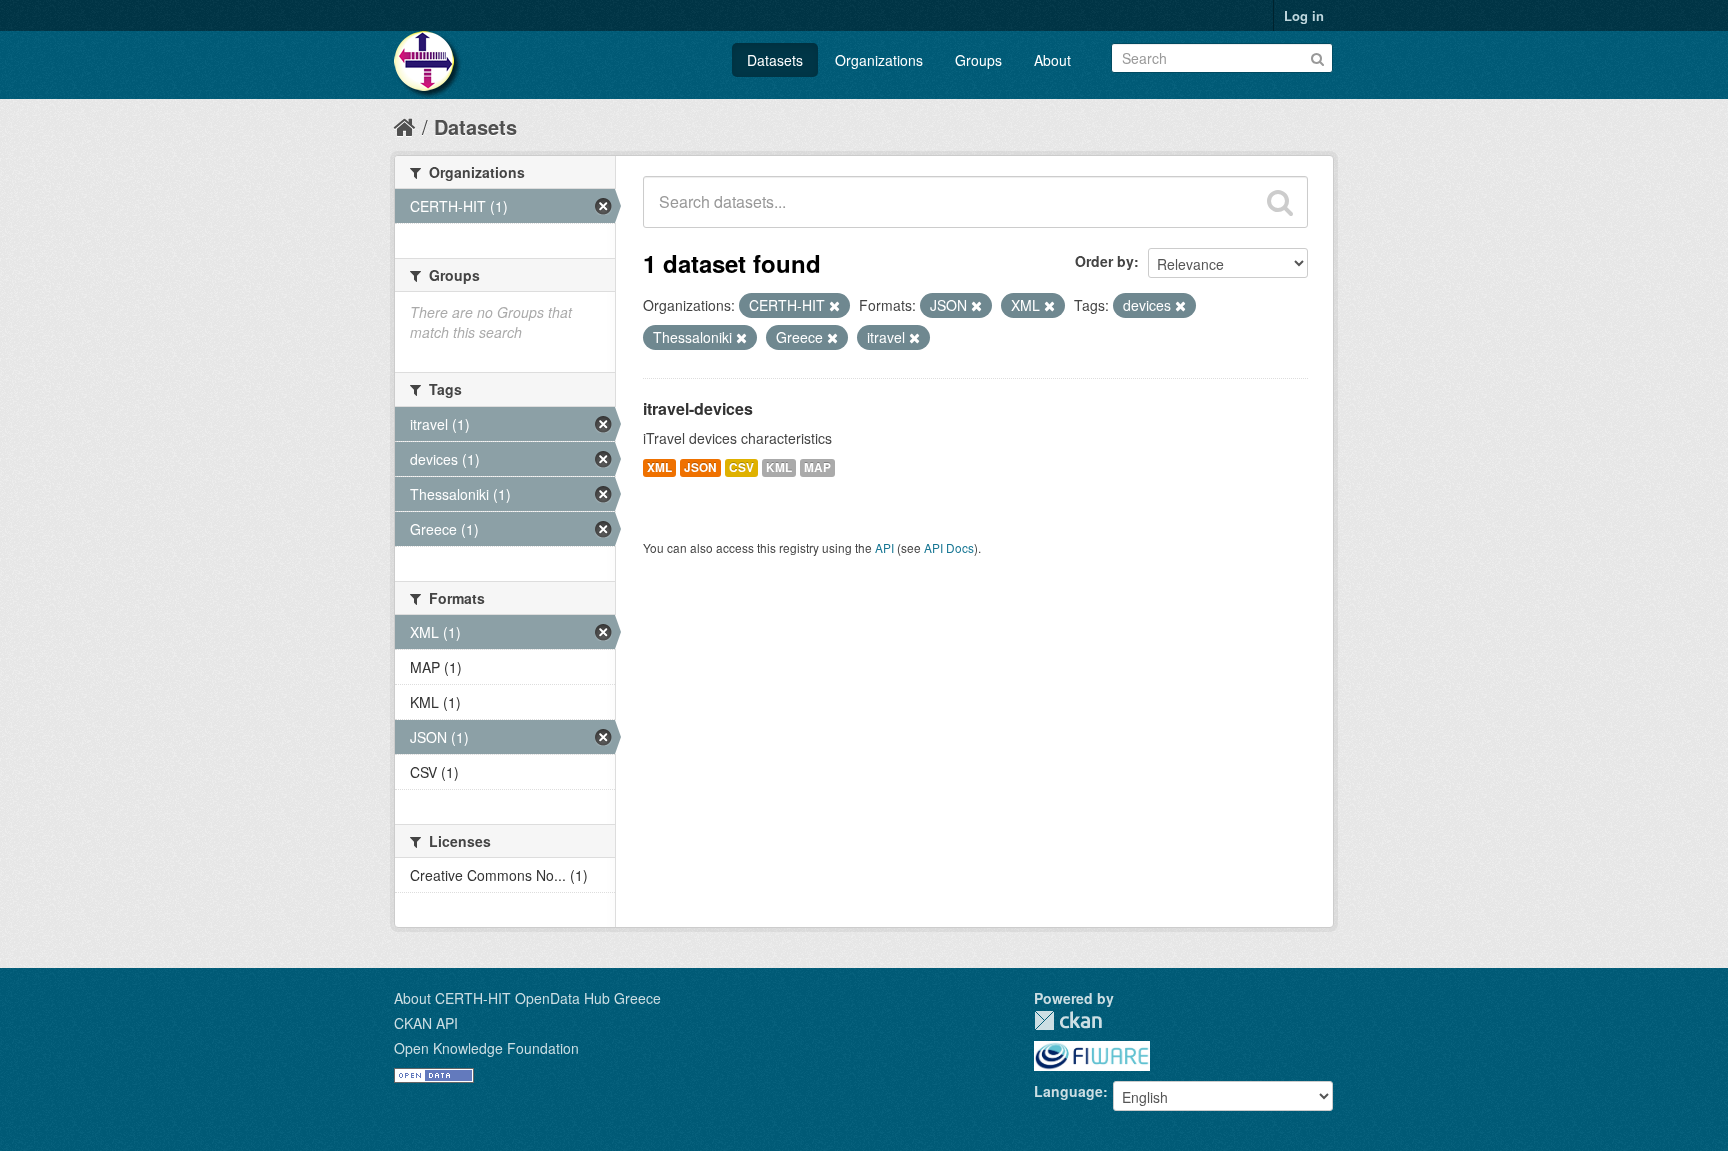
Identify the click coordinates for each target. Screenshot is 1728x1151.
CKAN (1068, 1020)
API (884, 547)
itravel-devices (698, 408)
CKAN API (426, 1023)
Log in (1304, 15)
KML (779, 467)
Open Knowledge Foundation (486, 1048)
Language (1068, 1091)
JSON (700, 467)
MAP (817, 467)
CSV (741, 467)
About (1052, 60)
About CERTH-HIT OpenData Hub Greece (527, 998)
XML (659, 467)
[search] (1280, 202)
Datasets (775, 60)
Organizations (879, 60)
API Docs (949, 547)
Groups (978, 60)
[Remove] (834, 306)
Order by (1104, 261)
